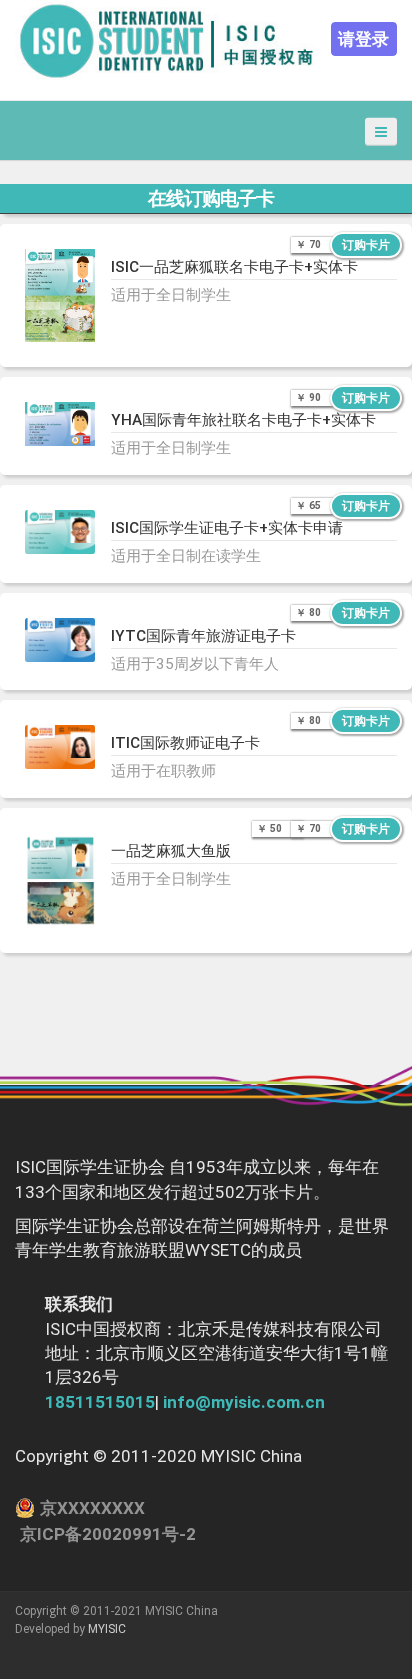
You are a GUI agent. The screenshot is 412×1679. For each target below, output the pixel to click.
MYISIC (107, 1629)
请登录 (363, 39)
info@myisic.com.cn (244, 1402)
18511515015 (100, 1402)
